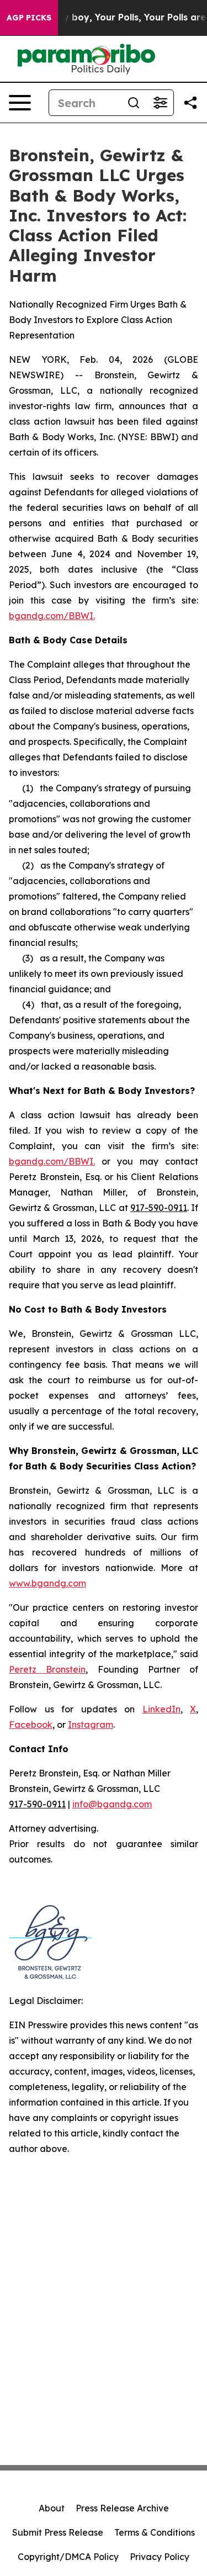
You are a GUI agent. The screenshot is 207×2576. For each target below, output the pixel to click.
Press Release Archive (122, 2508)
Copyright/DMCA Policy (68, 2557)
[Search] (134, 103)
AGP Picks (29, 18)
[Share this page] (190, 103)
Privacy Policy (160, 2557)
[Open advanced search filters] (160, 103)
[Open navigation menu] (20, 103)
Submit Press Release (58, 2532)
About (52, 2508)
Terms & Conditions (155, 2532)
